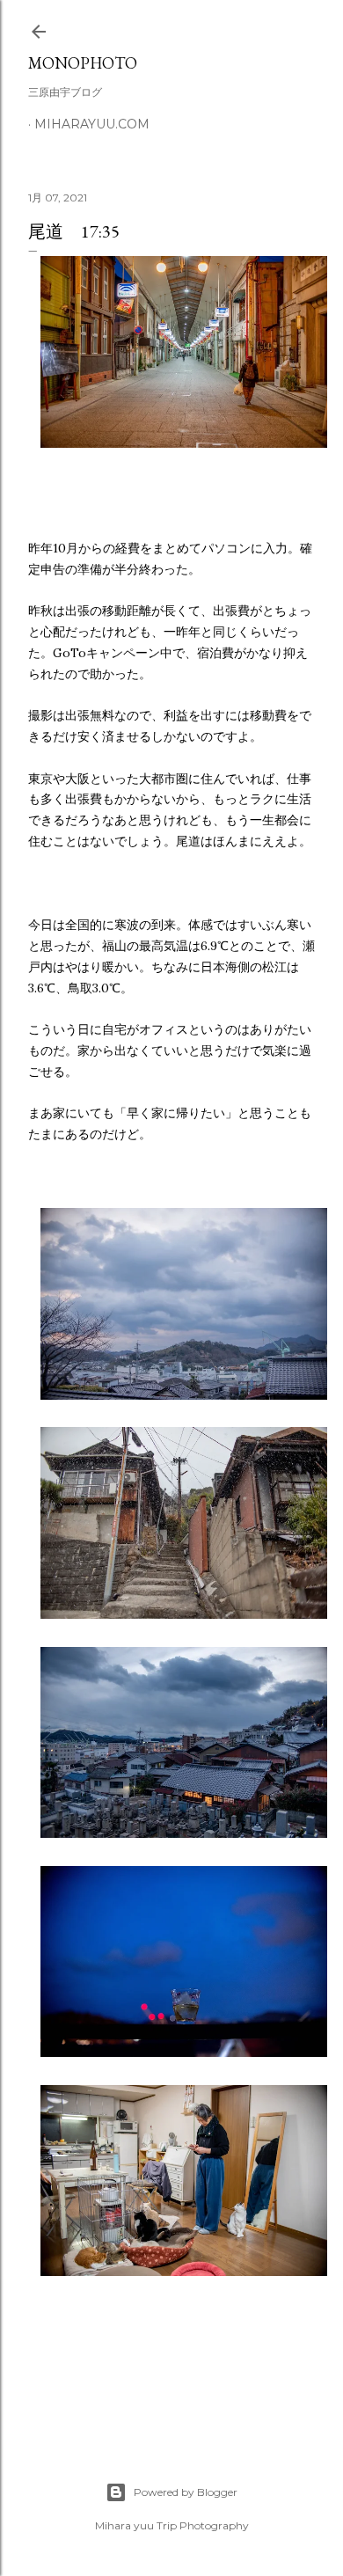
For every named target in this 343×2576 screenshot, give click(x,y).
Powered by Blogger (186, 2492)
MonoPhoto (83, 63)
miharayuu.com (92, 124)
